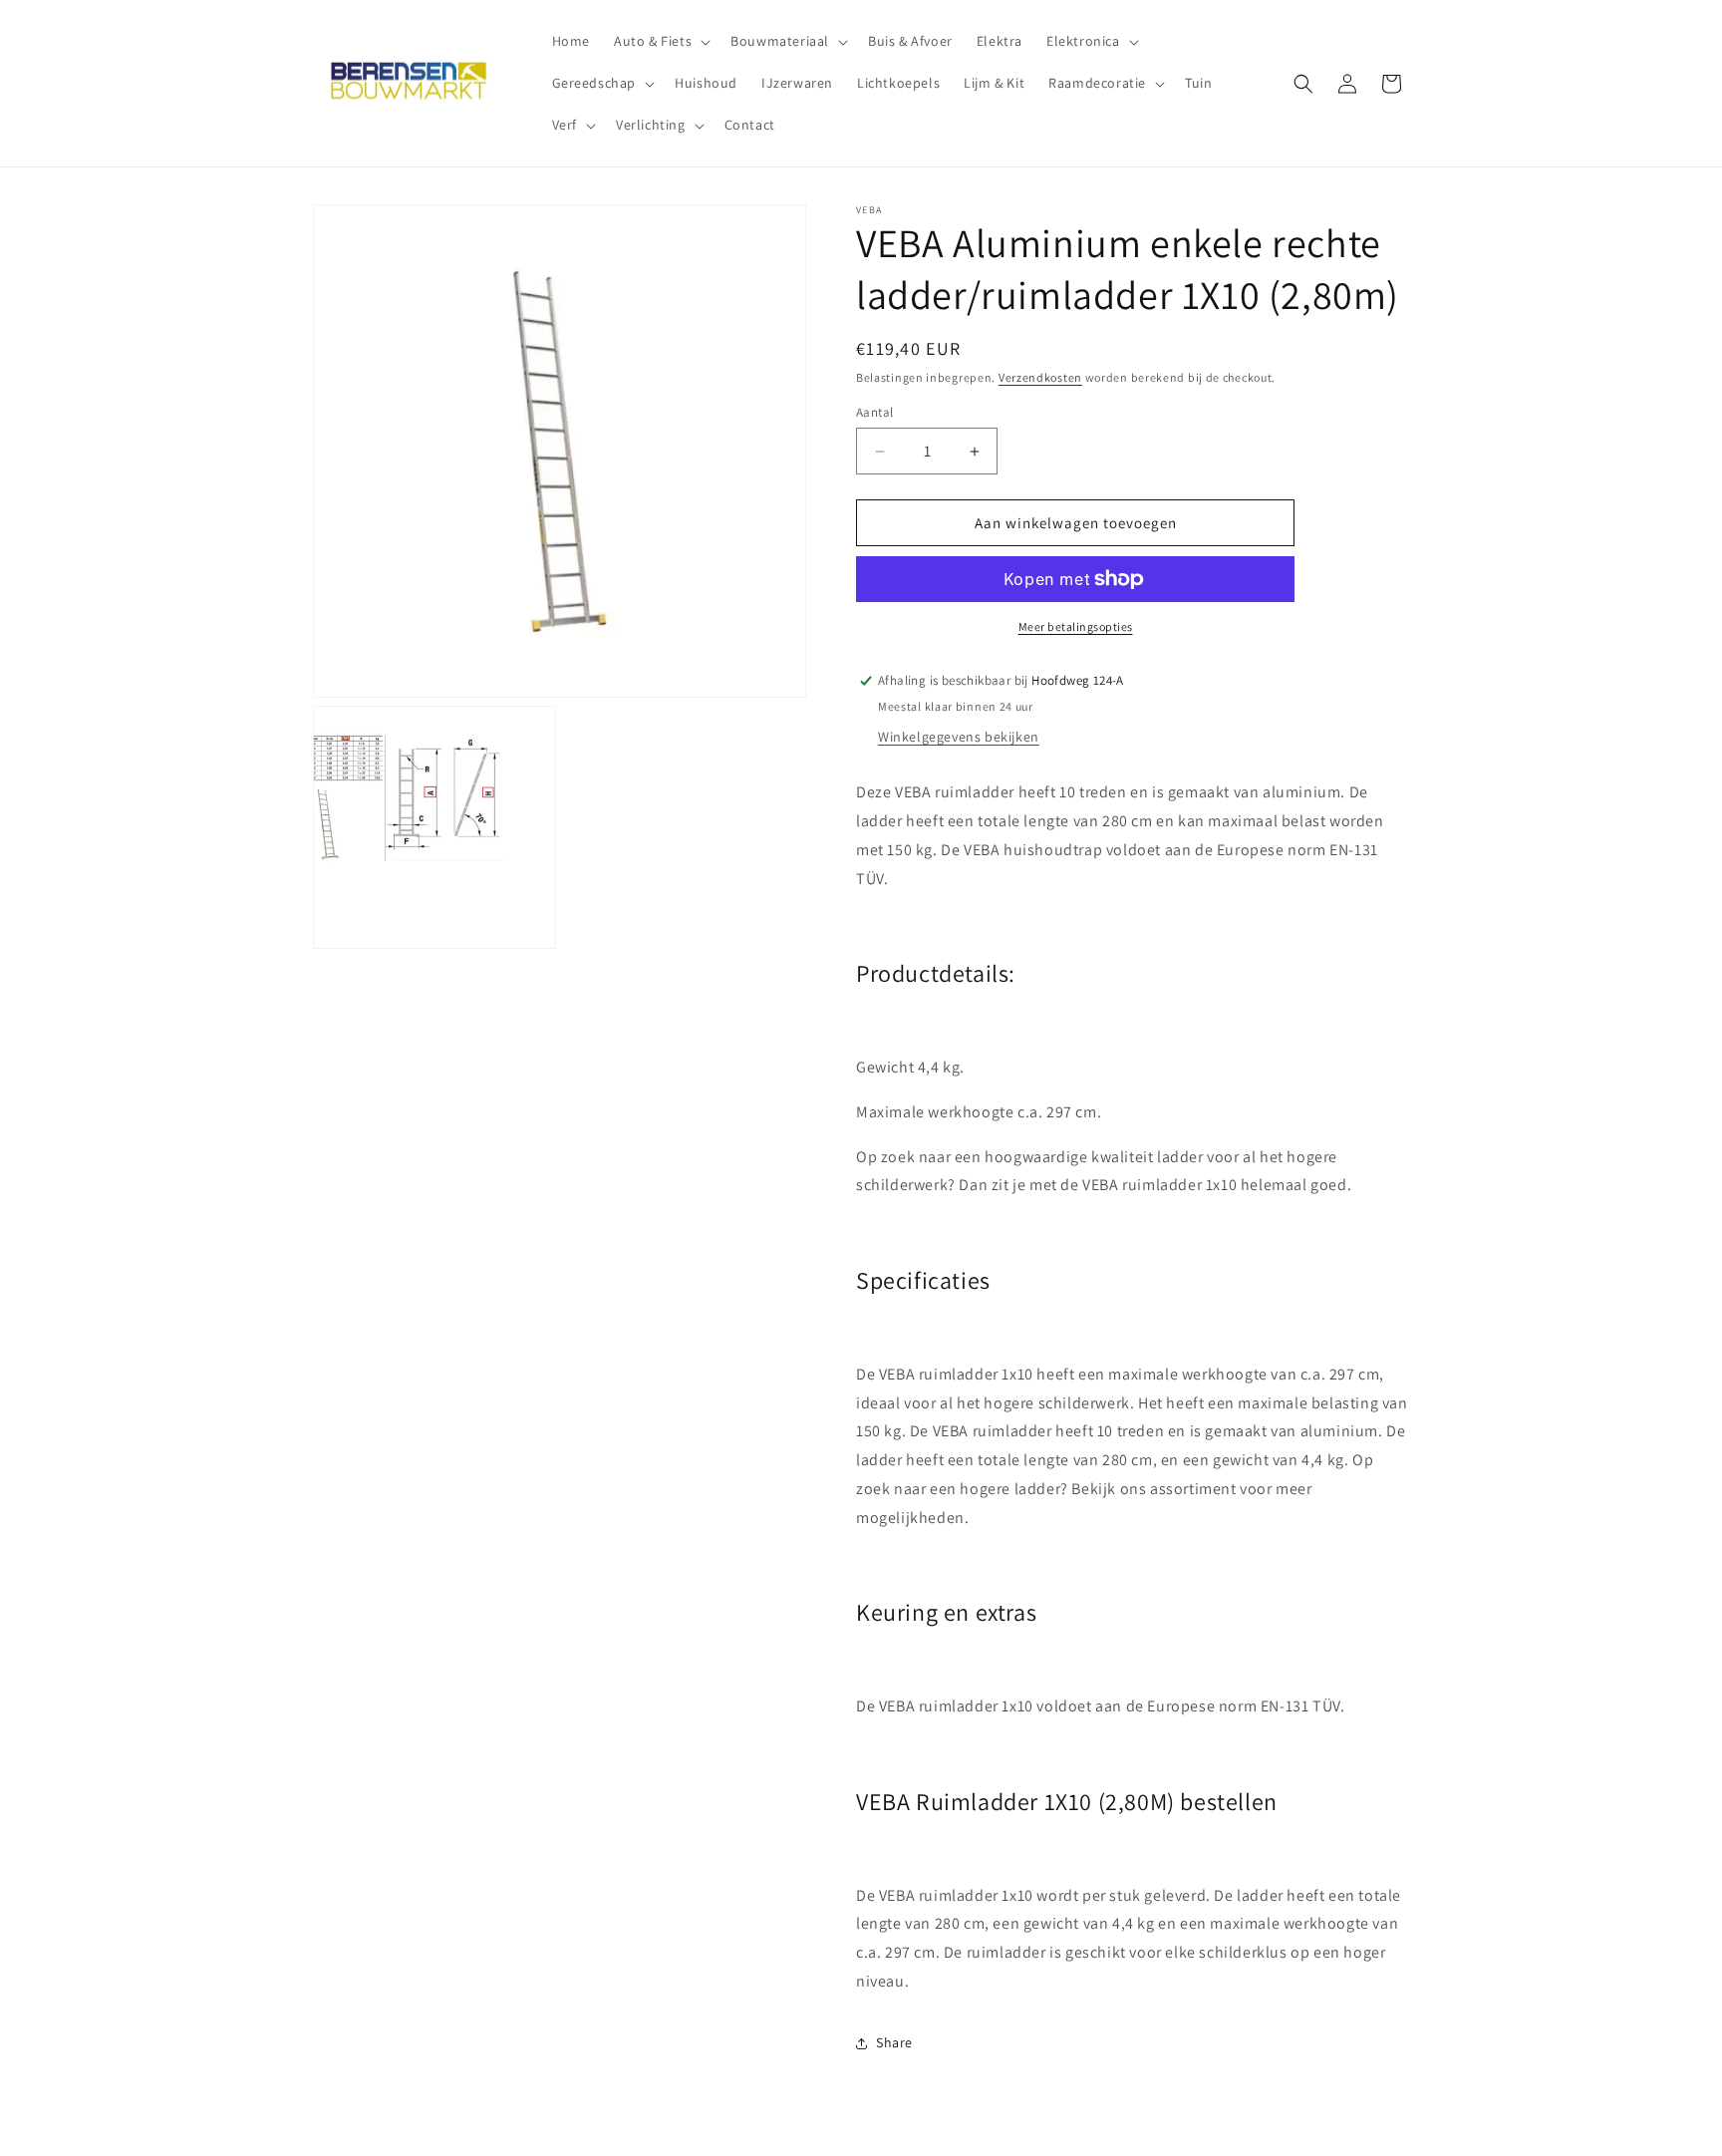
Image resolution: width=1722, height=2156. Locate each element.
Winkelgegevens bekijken (959, 737)
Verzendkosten (1040, 377)
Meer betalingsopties (1076, 626)
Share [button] (894, 2042)
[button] (660, 41)
